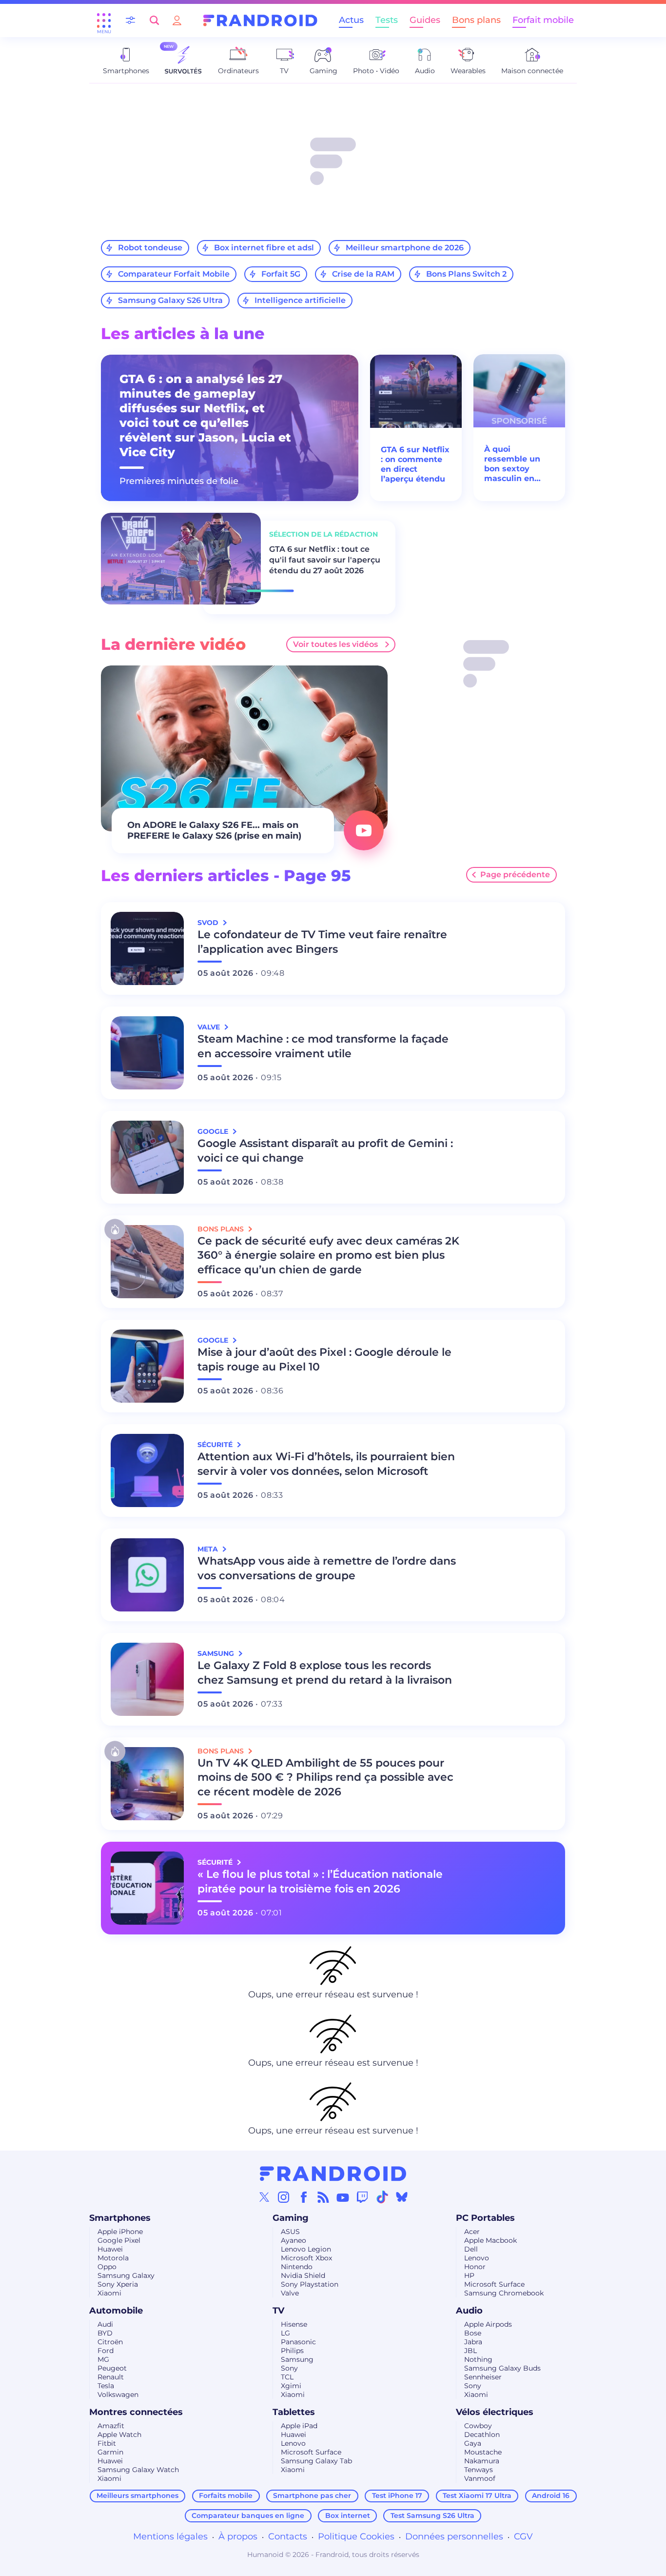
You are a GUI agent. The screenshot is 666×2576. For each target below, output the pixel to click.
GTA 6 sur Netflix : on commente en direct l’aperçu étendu (415, 464)
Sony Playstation (310, 2284)
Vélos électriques (495, 2412)
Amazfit (111, 2426)
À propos (238, 2536)
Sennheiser (483, 2377)
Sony (289, 2368)
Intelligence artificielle (300, 300)
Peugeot (112, 2368)
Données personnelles (454, 2536)
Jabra (473, 2342)
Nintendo (297, 2267)
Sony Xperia (118, 2284)
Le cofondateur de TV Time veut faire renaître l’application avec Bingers (322, 942)
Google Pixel (119, 2240)
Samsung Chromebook (504, 2293)
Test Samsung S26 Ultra (432, 2516)
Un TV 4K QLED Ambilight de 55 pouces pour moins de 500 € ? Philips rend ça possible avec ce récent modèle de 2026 (325, 1778)
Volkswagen (118, 2395)
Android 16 (551, 2495)
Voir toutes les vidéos (335, 644)
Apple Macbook (490, 2240)
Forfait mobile (543, 20)
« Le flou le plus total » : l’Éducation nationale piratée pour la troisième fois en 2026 (320, 1882)
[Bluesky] (402, 2197)
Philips (292, 2351)
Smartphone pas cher (312, 2495)
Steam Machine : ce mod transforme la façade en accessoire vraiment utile (323, 1046)
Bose (473, 2333)
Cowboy (478, 2426)
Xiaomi (109, 2293)
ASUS (290, 2232)
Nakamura (482, 2461)
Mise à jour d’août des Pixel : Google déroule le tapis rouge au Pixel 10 (324, 1359)
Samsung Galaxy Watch (138, 2470)
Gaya (473, 2443)
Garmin (110, 2452)
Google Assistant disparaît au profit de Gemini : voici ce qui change (325, 1151)
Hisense (294, 2324)
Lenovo (477, 2258)
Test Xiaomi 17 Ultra (477, 2495)
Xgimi (291, 2386)
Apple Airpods (488, 2324)
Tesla (106, 2386)
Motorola (113, 2258)
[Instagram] (284, 2197)
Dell (471, 2249)
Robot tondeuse (150, 248)
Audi (105, 2324)
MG (103, 2359)
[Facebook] (304, 2197)
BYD (105, 2333)
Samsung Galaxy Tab (316, 2461)
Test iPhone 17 (397, 2495)
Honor (475, 2267)
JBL (470, 2351)
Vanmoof (480, 2478)
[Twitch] (362, 2197)
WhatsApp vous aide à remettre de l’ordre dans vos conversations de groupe (327, 1568)
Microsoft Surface (494, 2284)
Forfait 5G (281, 274)
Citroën (110, 2342)
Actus (351, 20)
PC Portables (485, 2218)
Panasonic (298, 2342)
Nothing (478, 2359)
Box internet (348, 2516)
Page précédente (515, 875)
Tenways (479, 2470)
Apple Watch (119, 2435)
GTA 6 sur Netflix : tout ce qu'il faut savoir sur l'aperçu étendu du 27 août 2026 (325, 560)
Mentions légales (170, 2536)
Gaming (291, 2218)
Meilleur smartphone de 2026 (405, 248)
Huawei (110, 2249)
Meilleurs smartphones (137, 2495)
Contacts (288, 2536)
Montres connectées (136, 2412)
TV (278, 2311)
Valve (290, 2293)
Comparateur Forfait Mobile (174, 274)
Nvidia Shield (303, 2275)
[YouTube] (343, 2197)
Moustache (483, 2452)
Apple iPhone (120, 2232)
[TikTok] (382, 2197)
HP (469, 2275)
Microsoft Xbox (306, 2258)
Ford (106, 2351)
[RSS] (323, 2197)
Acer (472, 2232)
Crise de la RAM (363, 274)
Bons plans (476, 20)
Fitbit (107, 2443)
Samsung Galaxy (126, 2275)
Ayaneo (294, 2240)
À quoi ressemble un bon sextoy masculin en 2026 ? (512, 464)
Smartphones (120, 2218)
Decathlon (482, 2435)
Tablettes (294, 2412)
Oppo (107, 2267)
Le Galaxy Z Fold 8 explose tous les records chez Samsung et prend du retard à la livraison (325, 1673)
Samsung (297, 2359)
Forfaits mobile (226, 2495)
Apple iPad (299, 2426)
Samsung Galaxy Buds (502, 2368)
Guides (425, 20)
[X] (264, 2197)
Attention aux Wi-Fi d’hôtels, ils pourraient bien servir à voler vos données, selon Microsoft (326, 1464)
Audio (469, 2311)
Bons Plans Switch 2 (466, 274)
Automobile (116, 2311)
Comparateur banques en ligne (248, 2516)
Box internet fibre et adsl (264, 248)
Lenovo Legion (306, 2249)
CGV (523, 2536)
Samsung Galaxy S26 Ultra (170, 300)
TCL (287, 2377)
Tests (387, 20)
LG (285, 2333)
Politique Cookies (356, 2536)
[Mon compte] (177, 20)
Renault (111, 2377)
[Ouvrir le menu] (104, 20)
